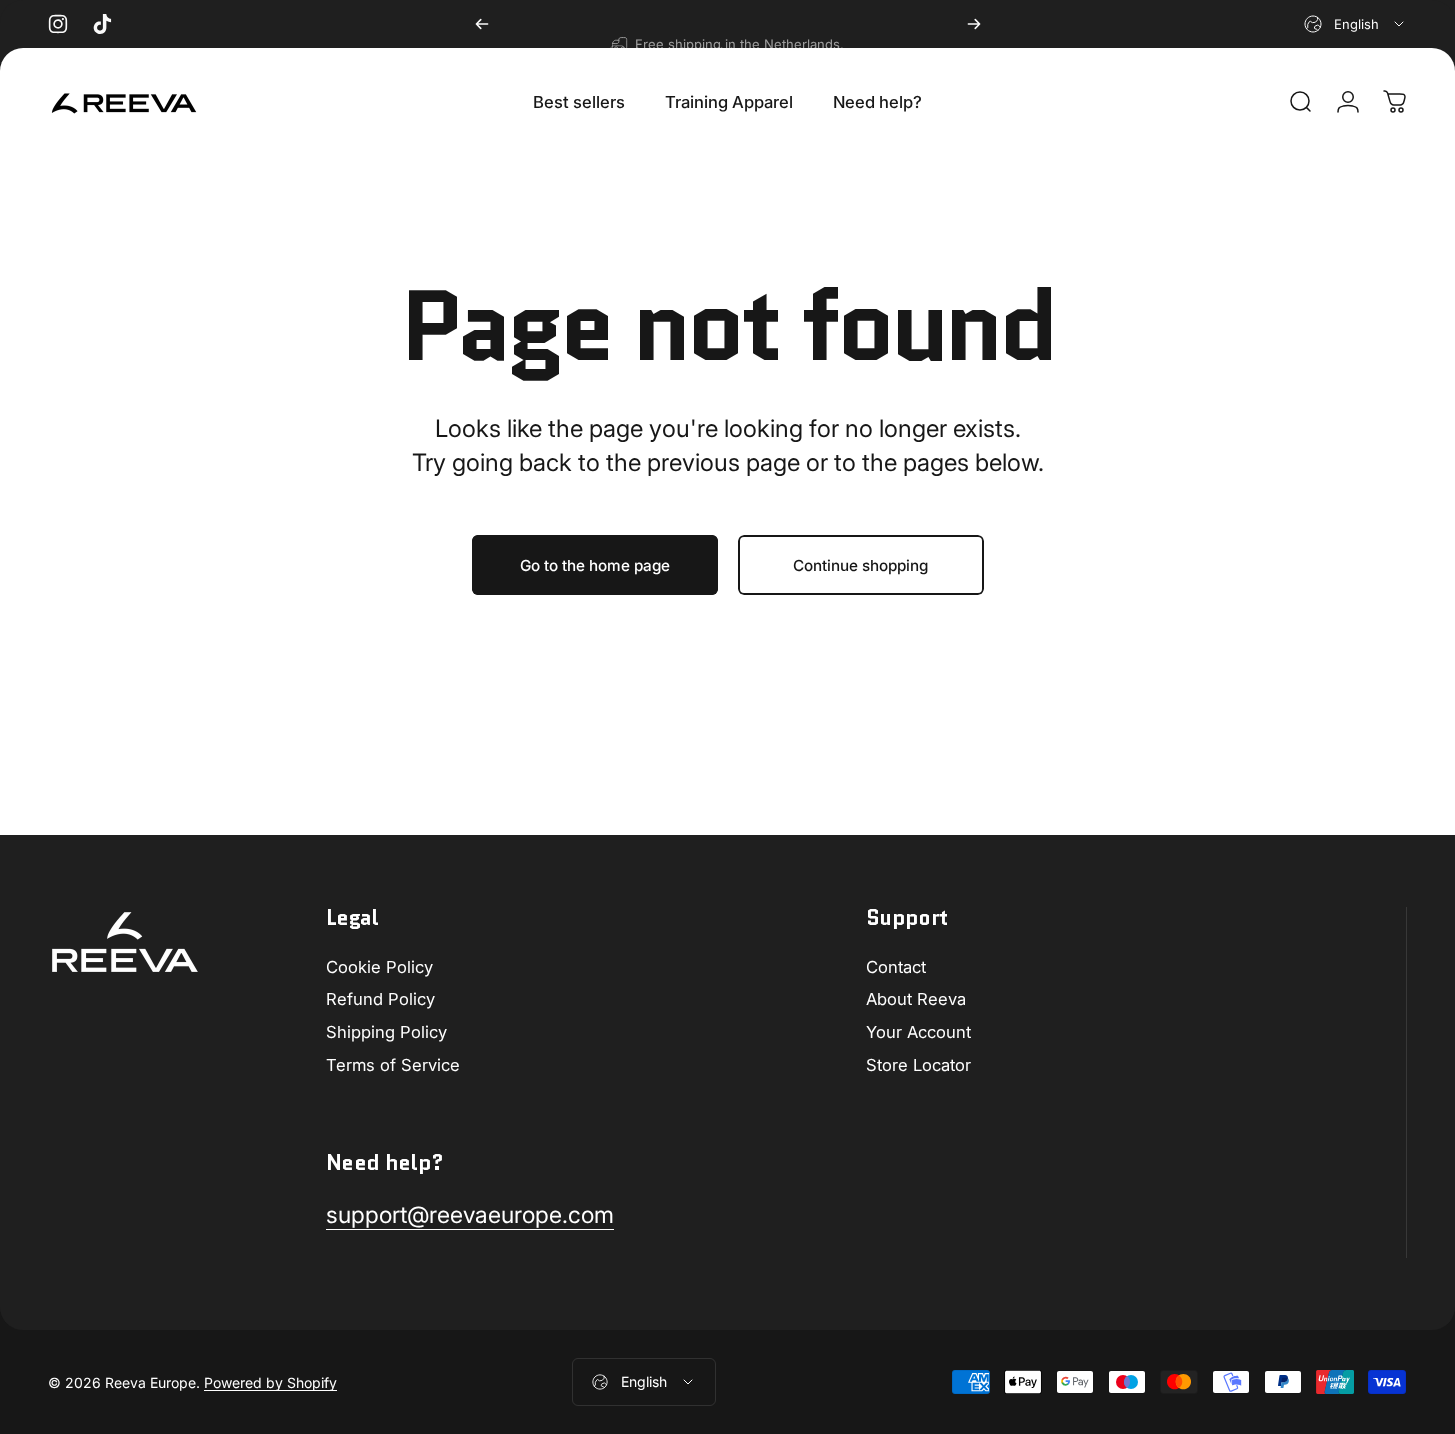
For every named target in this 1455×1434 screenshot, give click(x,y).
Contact (896, 967)
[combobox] (1355, 24)
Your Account (918, 1032)
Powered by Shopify (270, 1381)
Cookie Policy (379, 967)
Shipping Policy (386, 1032)
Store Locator (918, 1065)
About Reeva (916, 999)
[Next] (974, 24)
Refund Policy (380, 999)
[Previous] (482, 24)
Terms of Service (393, 1065)
